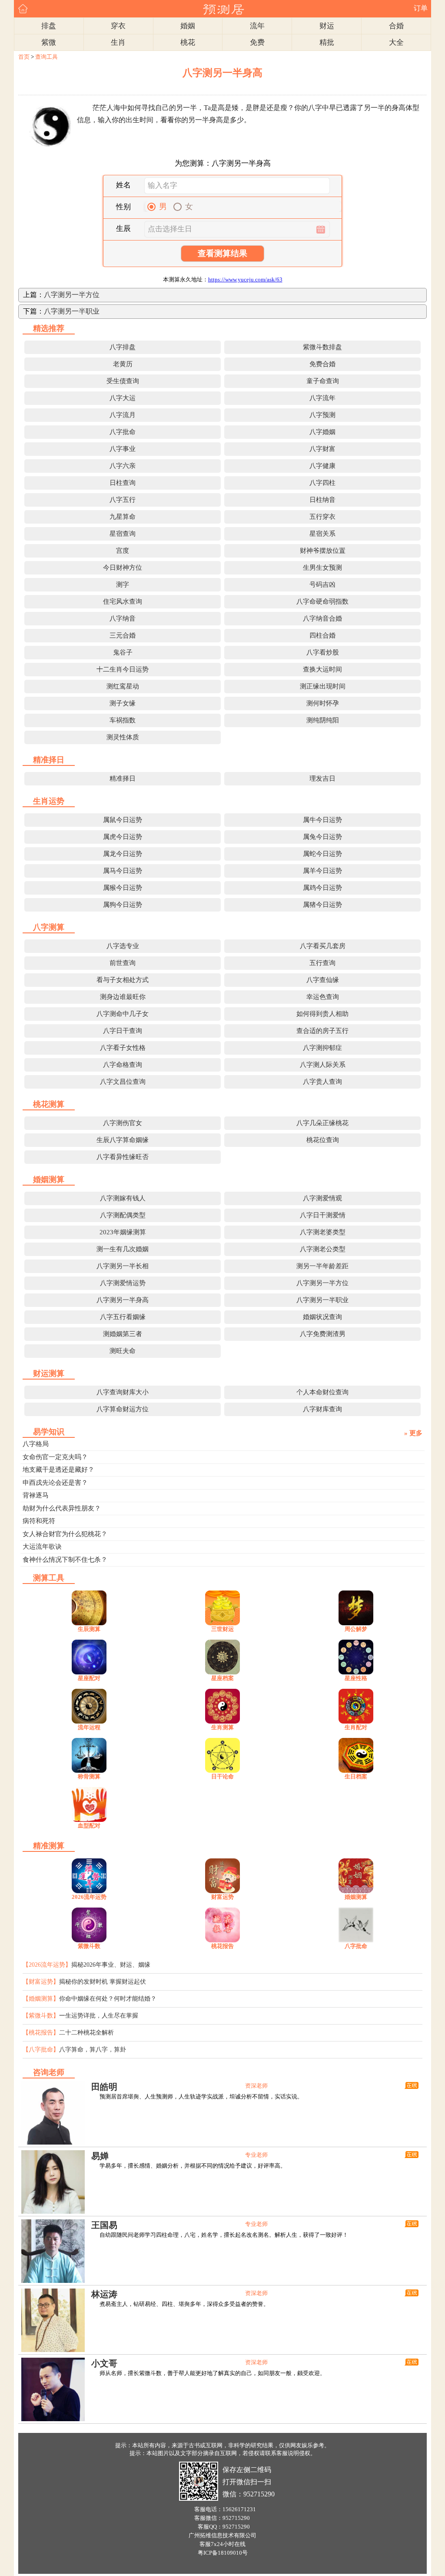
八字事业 (123, 449)
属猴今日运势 (123, 888)
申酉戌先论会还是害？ (55, 1483)
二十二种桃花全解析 (86, 2033)
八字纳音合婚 (322, 618)
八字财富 (322, 449)
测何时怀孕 (323, 703)
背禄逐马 (36, 1495)
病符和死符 (39, 1521)
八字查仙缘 (323, 980)
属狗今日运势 (123, 905)
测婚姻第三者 (123, 1334)
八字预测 (322, 415)
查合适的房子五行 (322, 1031)
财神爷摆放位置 (323, 551)
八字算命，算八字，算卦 (93, 2050)
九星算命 (123, 517)
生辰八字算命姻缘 (123, 1140)
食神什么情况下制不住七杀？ (65, 1560)
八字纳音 (123, 618)
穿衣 (118, 26)
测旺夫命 (123, 1351)
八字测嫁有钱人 (123, 1198)
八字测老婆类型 (323, 1232)
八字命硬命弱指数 (322, 601)
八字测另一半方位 (72, 295)
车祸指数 (123, 720)
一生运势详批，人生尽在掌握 (99, 2016)
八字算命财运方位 (123, 1409)
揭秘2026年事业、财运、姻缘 (111, 1965)
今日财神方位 (123, 568)
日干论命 (222, 1776)
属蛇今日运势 (322, 854)
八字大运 (123, 398)
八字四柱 (322, 483)
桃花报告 (222, 1946)
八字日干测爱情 (323, 1215)
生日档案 (356, 1776)
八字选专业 (123, 946)
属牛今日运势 (322, 820)
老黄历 (123, 364)
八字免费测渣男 (323, 1334)
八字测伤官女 (123, 1123)
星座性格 (356, 1678)
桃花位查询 (323, 1140)
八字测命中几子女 (123, 1014)
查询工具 (46, 57)
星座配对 (89, 1678)
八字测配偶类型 (123, 1215)
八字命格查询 (123, 1065)
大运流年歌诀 (42, 1547)
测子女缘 (123, 703)
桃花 (188, 42)
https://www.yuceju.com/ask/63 (245, 279)
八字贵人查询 (322, 1082)
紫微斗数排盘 (322, 347)
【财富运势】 (41, 1982)
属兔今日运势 (322, 837)
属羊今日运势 (322, 871)
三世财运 (222, 1629)
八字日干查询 (123, 1031)
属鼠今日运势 (123, 820)
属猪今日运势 (322, 905)
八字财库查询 (322, 1409)
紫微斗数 (89, 1946)
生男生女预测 (322, 568)
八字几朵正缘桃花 (322, 1123)
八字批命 (123, 432)
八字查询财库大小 (123, 1392)
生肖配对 (356, 1727)
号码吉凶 (322, 585)
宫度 (123, 551)
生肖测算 (222, 1727)
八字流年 (322, 398)
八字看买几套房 (323, 946)
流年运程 (89, 1727)
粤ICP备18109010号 (223, 2553)
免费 (257, 42)
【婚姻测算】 (41, 1999)
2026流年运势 (89, 1897)
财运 (327, 26)
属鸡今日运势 (322, 888)
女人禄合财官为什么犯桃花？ (65, 1534)
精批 (327, 42)
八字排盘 (123, 347)
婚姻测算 (356, 1897)
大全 (396, 42)
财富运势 (222, 1897)
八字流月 (123, 415)
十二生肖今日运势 (123, 669)
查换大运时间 (322, 669)
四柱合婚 (322, 635)
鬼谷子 (123, 652)
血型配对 (89, 1826)
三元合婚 (123, 635)
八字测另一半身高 (123, 1300)
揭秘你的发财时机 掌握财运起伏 (103, 1982)
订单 (421, 8)
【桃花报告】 (41, 2033)
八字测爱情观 (322, 1198)
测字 (123, 585)
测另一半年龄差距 (322, 1266)
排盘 (49, 26)
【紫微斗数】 (41, 2016)
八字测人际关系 (323, 1065)
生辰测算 (89, 1629)
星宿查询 (123, 534)
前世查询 (123, 963)
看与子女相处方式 (123, 980)
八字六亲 (123, 466)
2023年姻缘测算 (123, 1232)
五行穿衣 (322, 517)
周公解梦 (356, 1629)
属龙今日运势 (123, 854)
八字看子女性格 (123, 1048)
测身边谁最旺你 (123, 997)
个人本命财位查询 (322, 1392)
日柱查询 (123, 483)
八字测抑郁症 (322, 1048)
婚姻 (188, 26)
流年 (257, 26)
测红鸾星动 (123, 686)
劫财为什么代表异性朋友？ (62, 1508)
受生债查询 (123, 381)
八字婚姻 (322, 432)
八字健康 (322, 466)
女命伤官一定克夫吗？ (55, 1457)
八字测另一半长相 (123, 1266)
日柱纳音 (322, 500)
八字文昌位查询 (123, 1082)
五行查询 (322, 963)
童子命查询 (323, 381)
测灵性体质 (123, 737)
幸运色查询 (323, 997)
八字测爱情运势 (123, 1283)
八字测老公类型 (323, 1249)
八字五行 (123, 500)
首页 (24, 57)
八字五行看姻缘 (123, 1317)
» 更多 (413, 1433)
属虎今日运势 (123, 837)
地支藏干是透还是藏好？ (58, 1470)
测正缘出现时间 (323, 686)
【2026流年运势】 (47, 1965)
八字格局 (36, 1444)
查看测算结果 (222, 253)
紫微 (49, 42)
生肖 (118, 42)
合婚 (396, 26)
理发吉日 (322, 778)
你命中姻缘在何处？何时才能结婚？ (108, 1999)
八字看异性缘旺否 (123, 1157)
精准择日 (123, 778)
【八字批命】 (41, 2050)
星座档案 (222, 1678)
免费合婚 (322, 364)
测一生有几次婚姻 (123, 1249)
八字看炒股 (323, 652)
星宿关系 (322, 534)
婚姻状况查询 (322, 1317)
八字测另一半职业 (72, 311)
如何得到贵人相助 (322, 1014)
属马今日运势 (123, 871)
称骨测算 (89, 1776)
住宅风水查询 (123, 601)
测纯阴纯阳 (323, 720)
